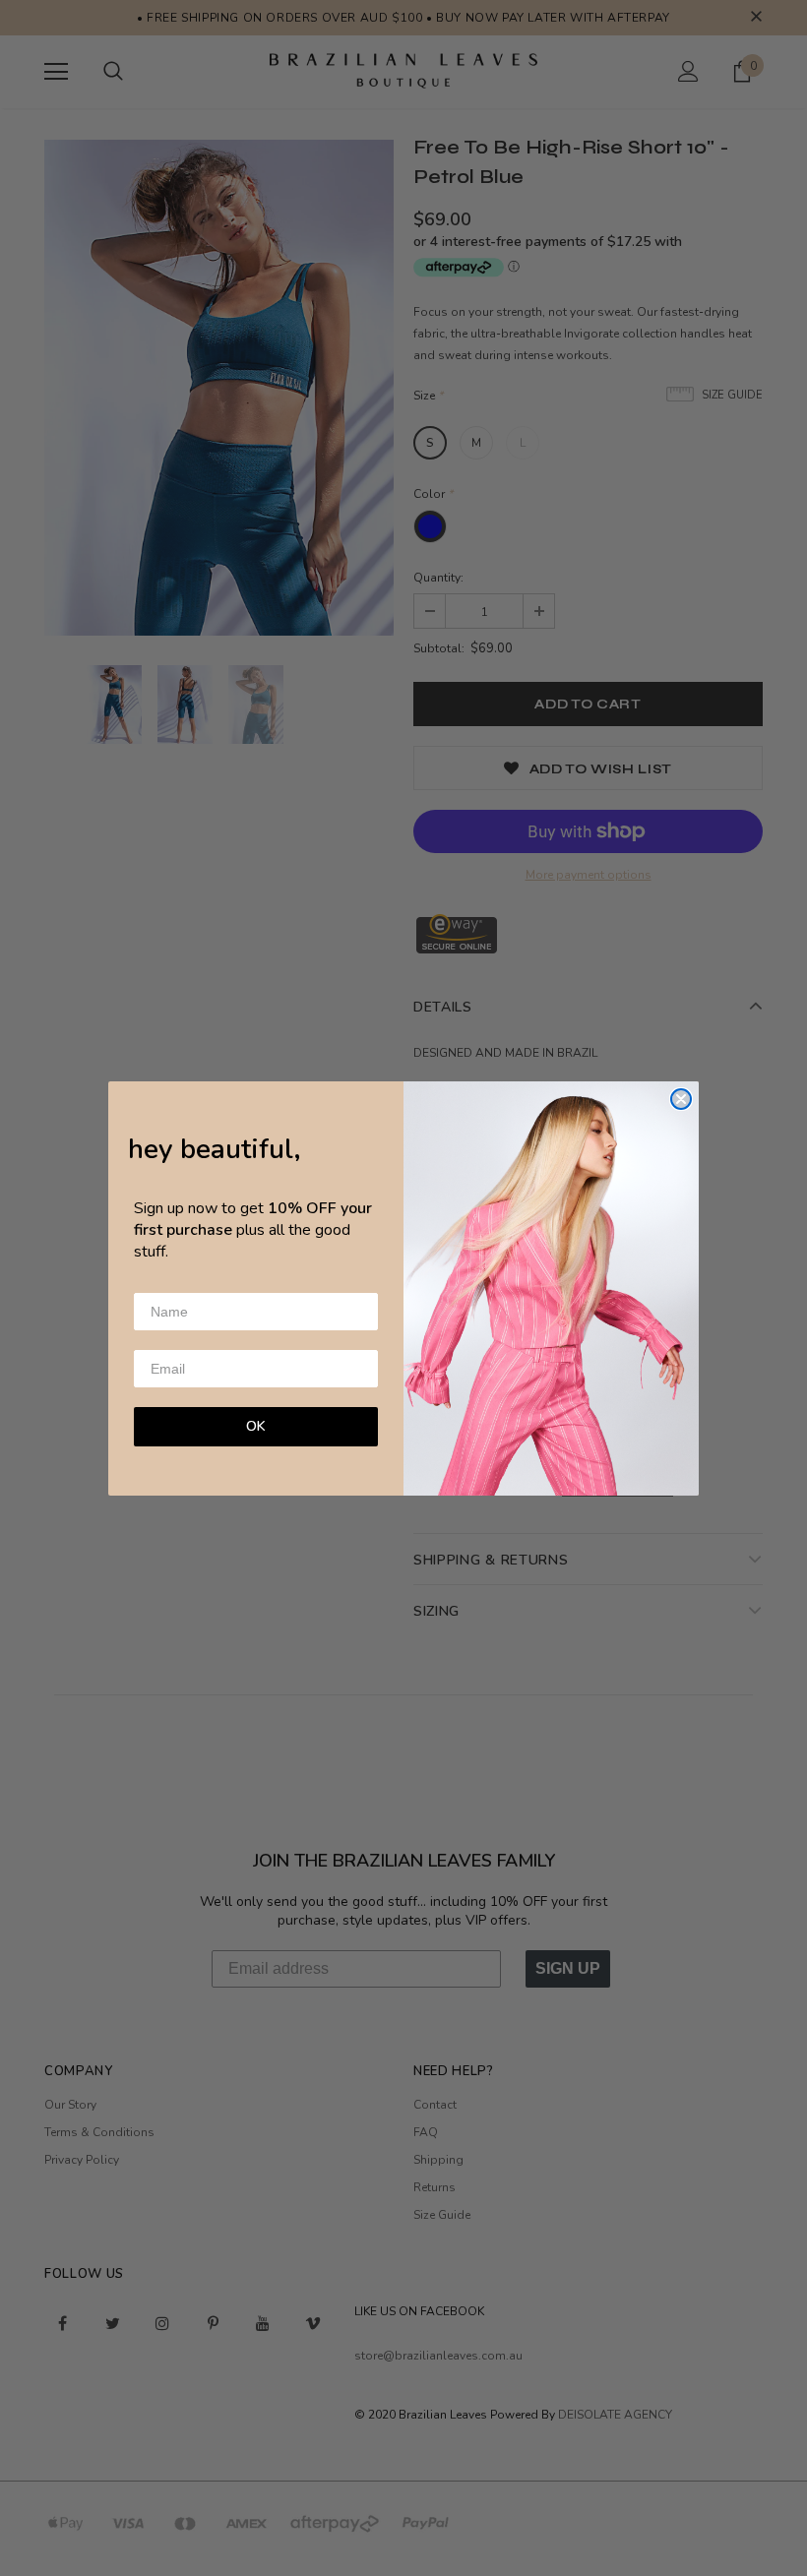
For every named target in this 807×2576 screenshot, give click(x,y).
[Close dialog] (681, 1099)
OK (256, 1426)
